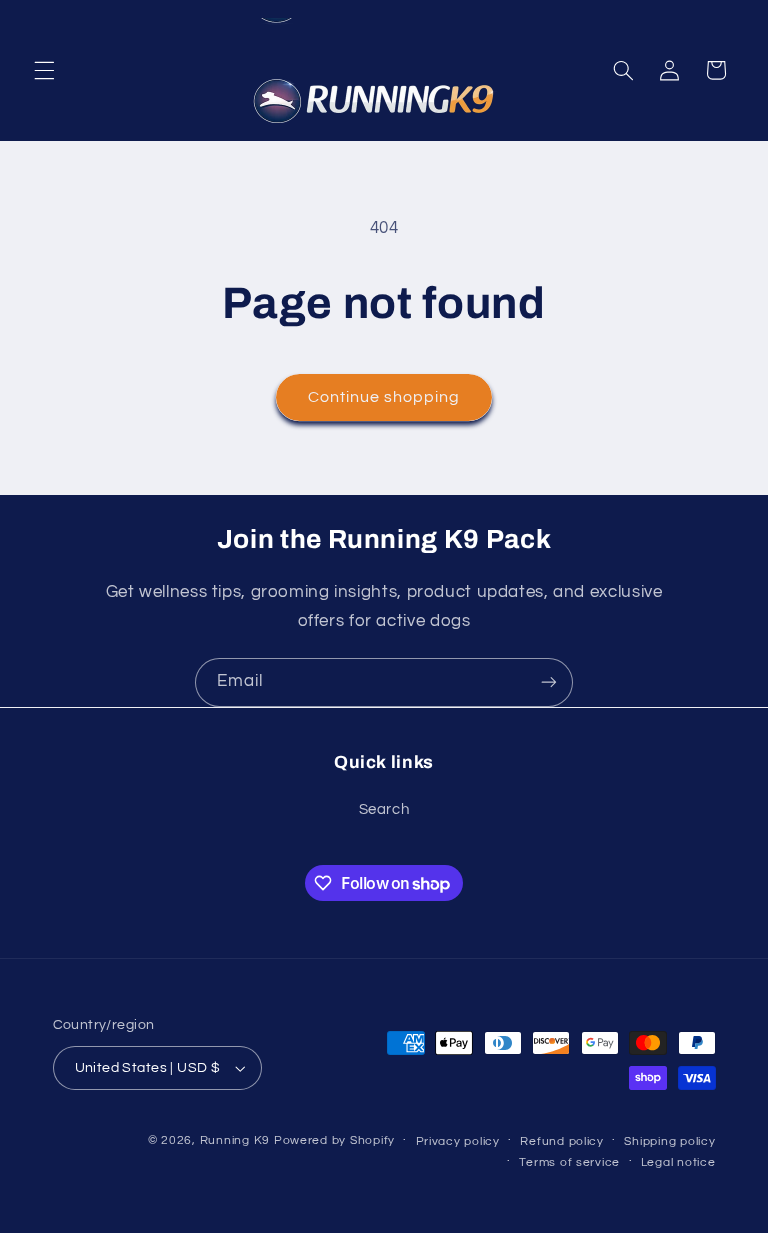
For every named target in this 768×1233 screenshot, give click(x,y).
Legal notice (678, 1162)
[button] (44, 70)
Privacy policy (458, 1141)
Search (384, 809)
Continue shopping (384, 397)
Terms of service (569, 1162)
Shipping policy (669, 1141)
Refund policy (562, 1141)
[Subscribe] (549, 682)
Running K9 (235, 1140)
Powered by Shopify (334, 1140)
